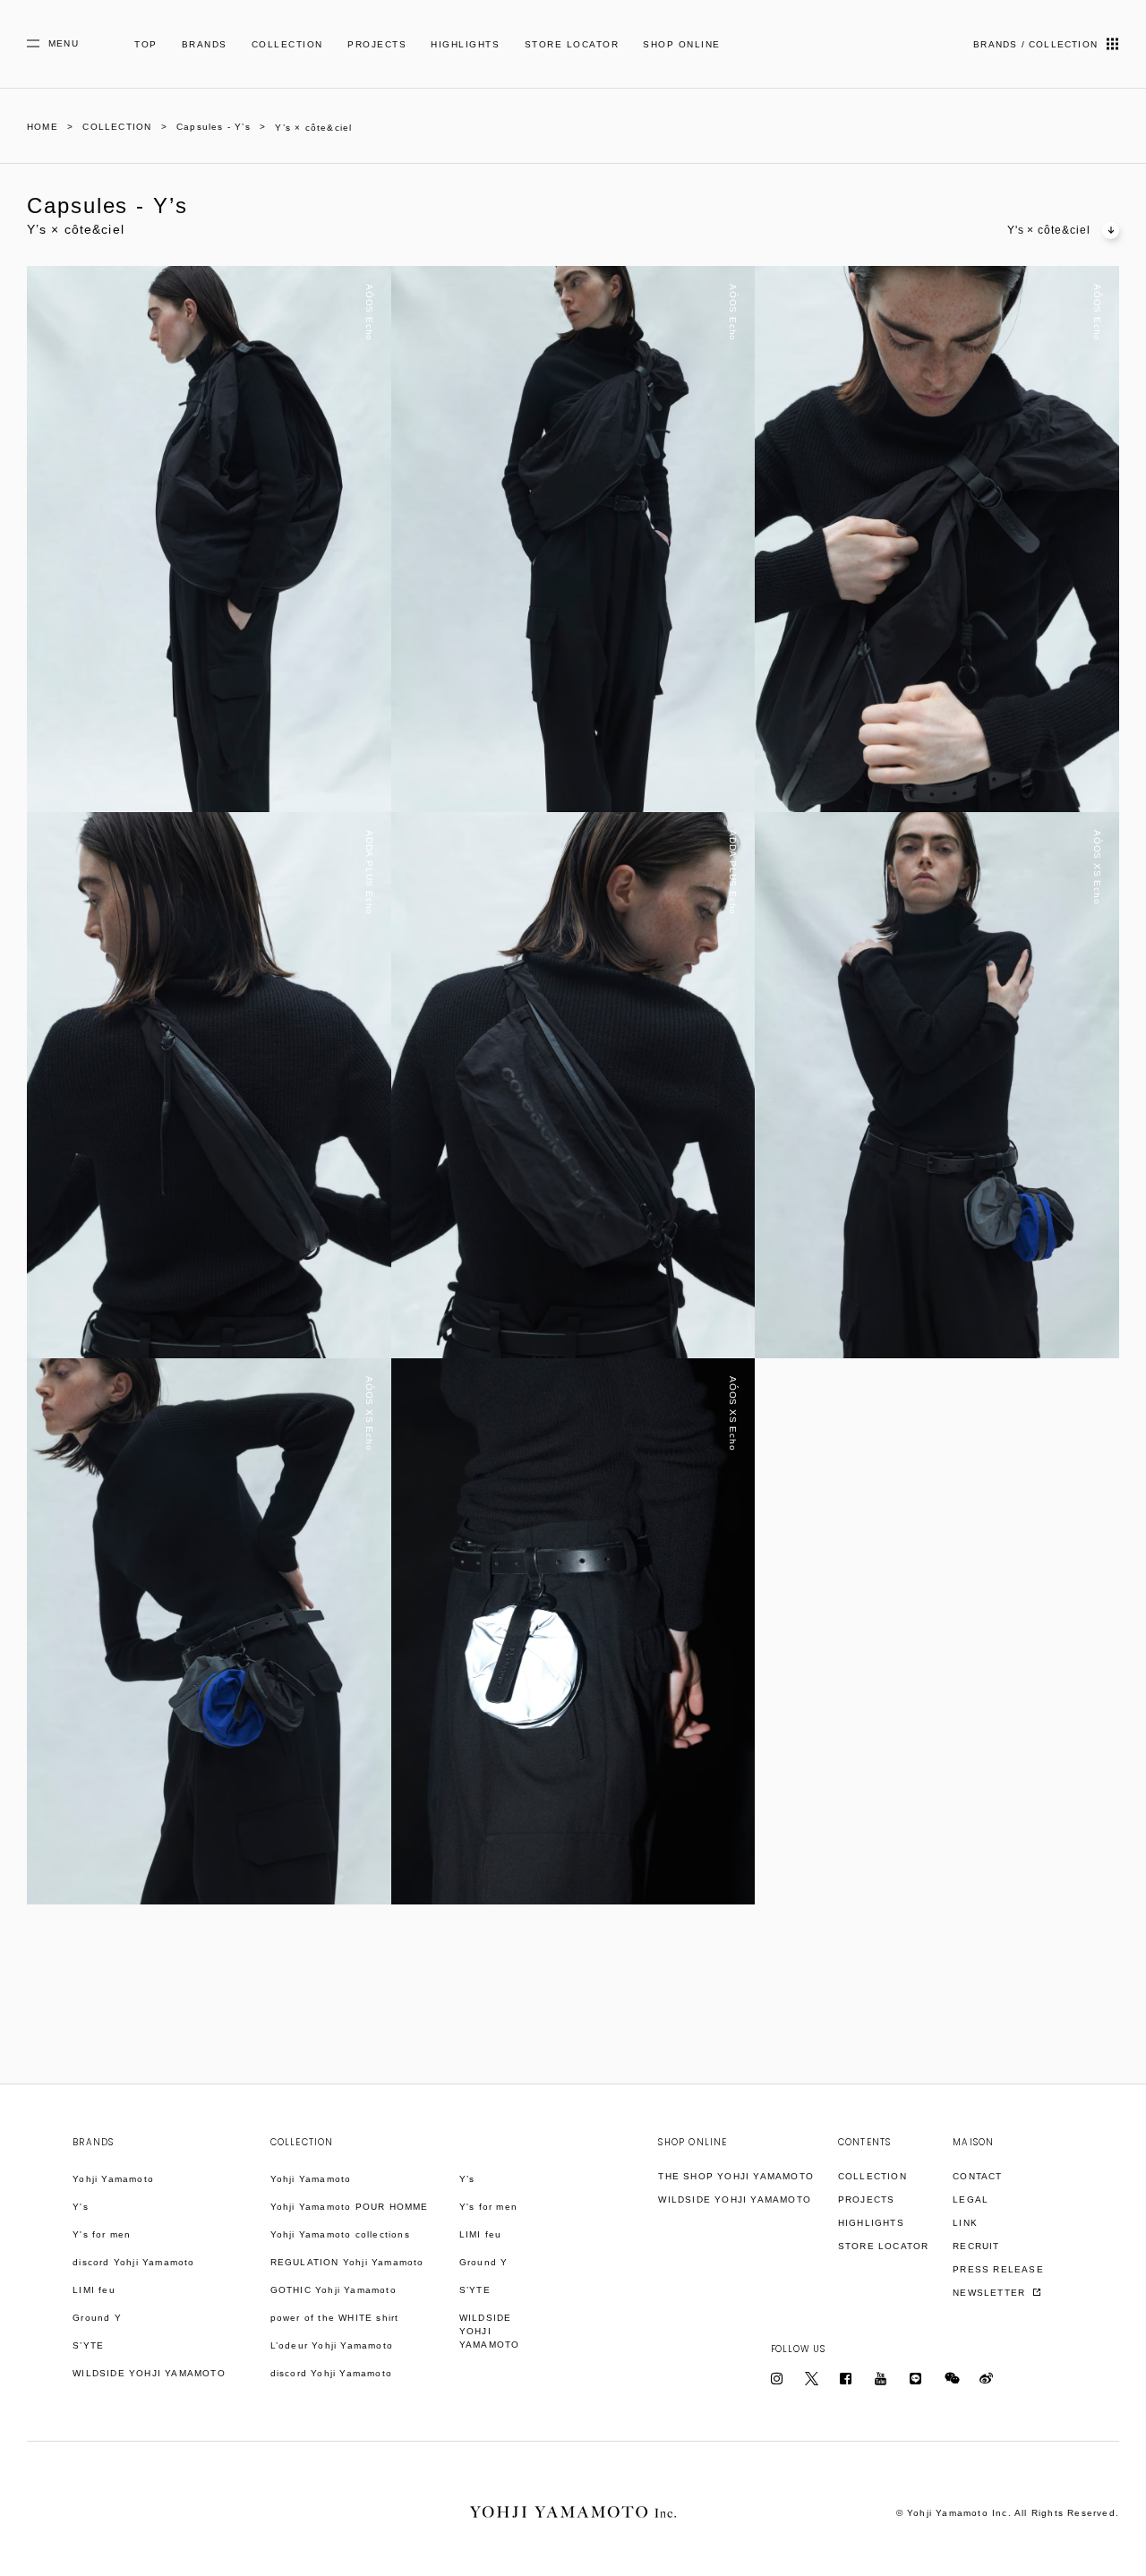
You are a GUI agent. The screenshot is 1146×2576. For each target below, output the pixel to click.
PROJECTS (377, 44)
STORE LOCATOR (572, 44)
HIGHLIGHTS (465, 44)
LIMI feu (94, 2290)
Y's (81, 2207)
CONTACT (977, 2176)
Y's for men (102, 2234)
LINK (965, 2223)
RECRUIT (976, 2246)
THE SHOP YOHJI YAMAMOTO (736, 2176)
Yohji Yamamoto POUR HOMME (350, 2207)
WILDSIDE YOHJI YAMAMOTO (149, 2373)
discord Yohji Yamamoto (133, 2262)
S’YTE (88, 2345)
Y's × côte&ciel (1049, 230)
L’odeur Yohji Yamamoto (332, 2345)
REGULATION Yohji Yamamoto (347, 2262)
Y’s (467, 2179)
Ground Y (97, 2318)
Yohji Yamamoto (113, 2179)
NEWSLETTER (991, 2293)
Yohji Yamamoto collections (340, 2234)
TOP (146, 44)
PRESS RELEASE (998, 2269)
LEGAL (971, 2199)
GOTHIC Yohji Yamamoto (334, 2290)
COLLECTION (287, 44)
